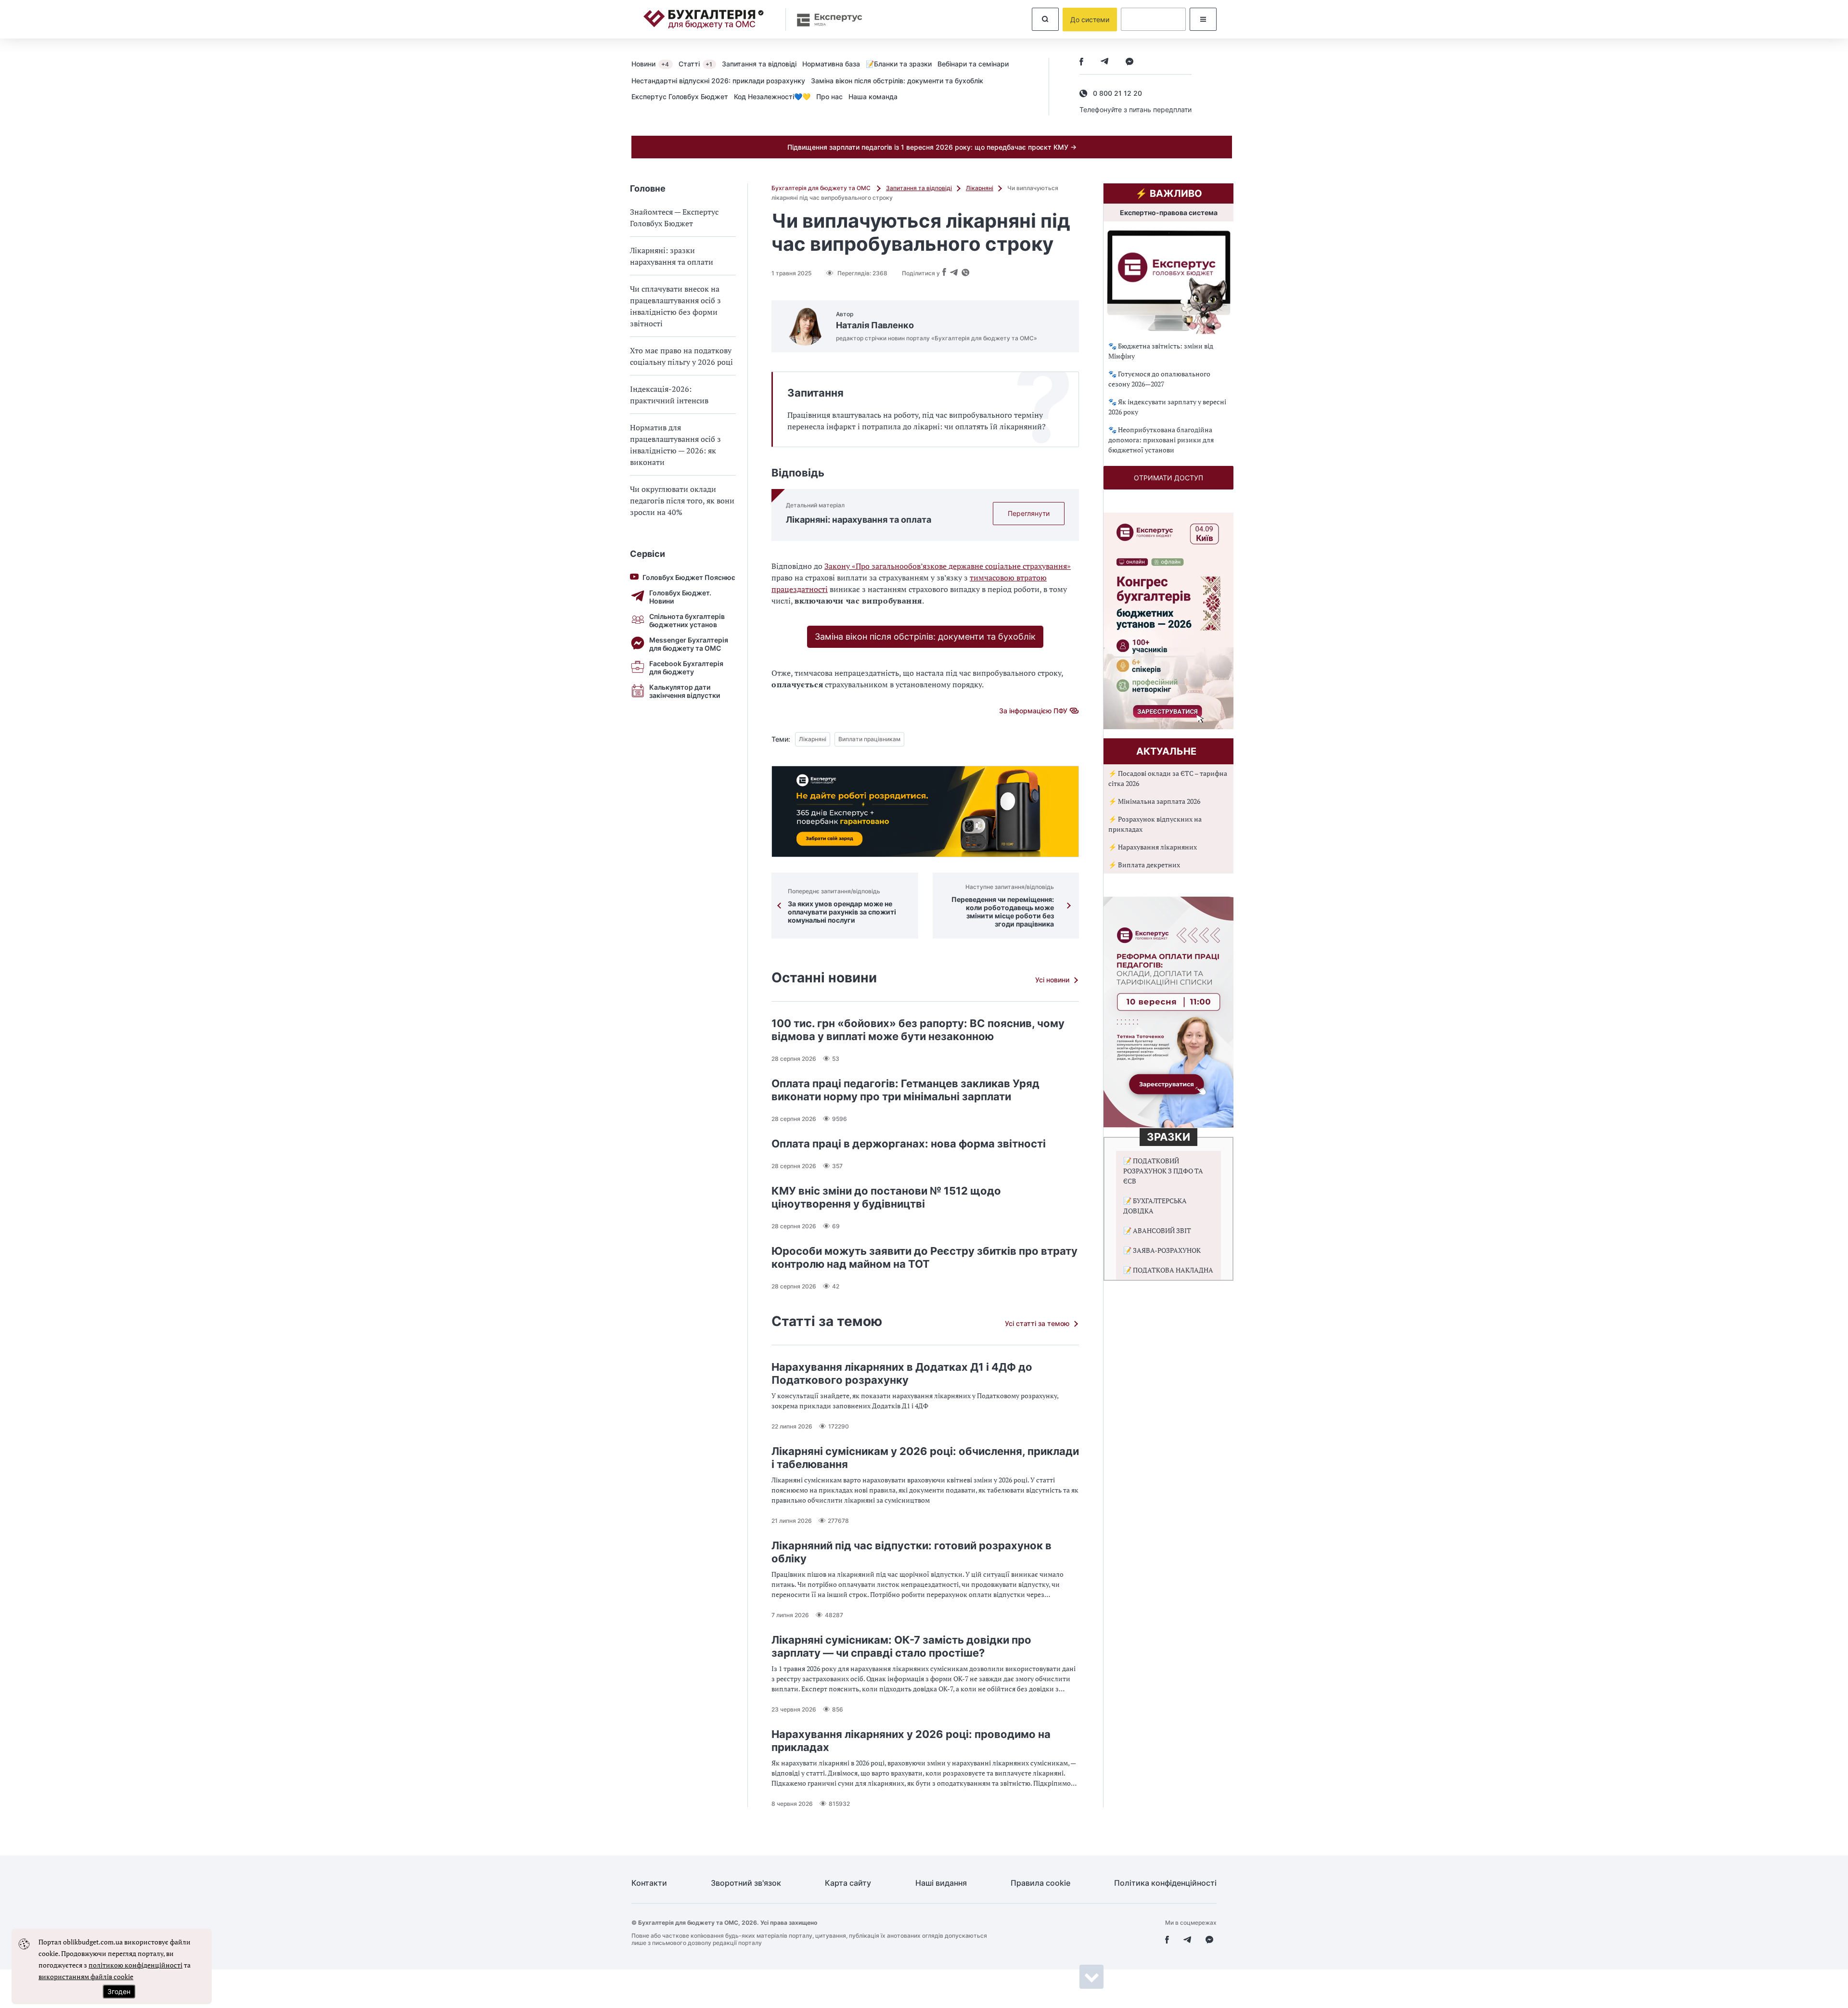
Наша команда (873, 97)
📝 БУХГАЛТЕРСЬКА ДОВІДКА (1155, 1206)
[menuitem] (655, 64)
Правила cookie (1040, 1883)
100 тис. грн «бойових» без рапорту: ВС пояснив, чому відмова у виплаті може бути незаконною (918, 1030)
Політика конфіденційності (1165, 1883)
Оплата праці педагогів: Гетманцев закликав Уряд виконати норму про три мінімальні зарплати (905, 1090)
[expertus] (825, 19)
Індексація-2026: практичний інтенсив (669, 395)
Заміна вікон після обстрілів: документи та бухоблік (897, 81)
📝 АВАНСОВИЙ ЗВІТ (1157, 1230)
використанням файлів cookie (86, 1976)
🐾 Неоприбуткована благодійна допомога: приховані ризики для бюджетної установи (1161, 440)
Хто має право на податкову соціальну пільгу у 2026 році (681, 356)
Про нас (829, 97)
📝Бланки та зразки (899, 64)
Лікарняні (980, 188)
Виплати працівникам (869, 739)
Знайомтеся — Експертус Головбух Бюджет (674, 218)
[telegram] (1104, 62)
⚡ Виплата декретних (1144, 865)
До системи (1090, 19)
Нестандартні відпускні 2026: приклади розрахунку (718, 81)
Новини (650, 64)
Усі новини (1052, 980)
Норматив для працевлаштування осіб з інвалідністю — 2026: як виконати (675, 445)
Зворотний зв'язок (746, 1883)
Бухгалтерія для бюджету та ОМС (822, 188)
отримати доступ (1168, 478)
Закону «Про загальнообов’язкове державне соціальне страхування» (948, 566)
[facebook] (1081, 62)
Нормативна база (831, 64)
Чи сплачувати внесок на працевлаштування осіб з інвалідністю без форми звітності (675, 306)
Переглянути (1029, 513)
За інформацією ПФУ (1033, 711)
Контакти (649, 1883)
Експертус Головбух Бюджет (680, 97)
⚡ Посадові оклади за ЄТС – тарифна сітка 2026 (1168, 778)
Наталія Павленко (875, 325)
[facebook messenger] (1129, 62)
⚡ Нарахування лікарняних (1153, 847)
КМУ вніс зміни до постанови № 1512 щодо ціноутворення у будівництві (886, 1197)
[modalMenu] (1203, 19)
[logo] (704, 19)
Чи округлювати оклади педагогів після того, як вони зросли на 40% (682, 501)
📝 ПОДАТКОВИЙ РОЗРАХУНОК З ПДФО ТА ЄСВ (1163, 1171)
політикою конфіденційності (135, 1965)
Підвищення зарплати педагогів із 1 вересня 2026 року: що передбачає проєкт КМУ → (932, 147)
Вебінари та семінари (973, 64)
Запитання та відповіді (759, 64)
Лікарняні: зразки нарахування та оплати (672, 256)
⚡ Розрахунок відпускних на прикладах (1155, 824)
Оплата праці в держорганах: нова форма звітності (909, 1144)
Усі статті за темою (1037, 1323)
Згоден (119, 1991)
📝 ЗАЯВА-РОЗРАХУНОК (1162, 1250)
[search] (1045, 19)
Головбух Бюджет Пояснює (689, 577)
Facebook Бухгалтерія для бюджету (686, 668)
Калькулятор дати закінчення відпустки (685, 691)
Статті (695, 64)
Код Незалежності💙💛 (772, 97)
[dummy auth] (1153, 19)
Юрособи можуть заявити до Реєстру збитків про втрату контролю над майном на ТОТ (924, 1257)
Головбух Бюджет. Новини (680, 597)
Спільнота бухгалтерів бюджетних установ (687, 620)
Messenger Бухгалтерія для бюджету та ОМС (689, 644)
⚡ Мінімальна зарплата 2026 (1154, 801)
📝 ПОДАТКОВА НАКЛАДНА (1168, 1270)
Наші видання (941, 1883)
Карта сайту (848, 1883)
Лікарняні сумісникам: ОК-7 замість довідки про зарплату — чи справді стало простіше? (901, 1646)
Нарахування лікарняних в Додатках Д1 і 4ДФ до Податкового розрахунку (902, 1373)
